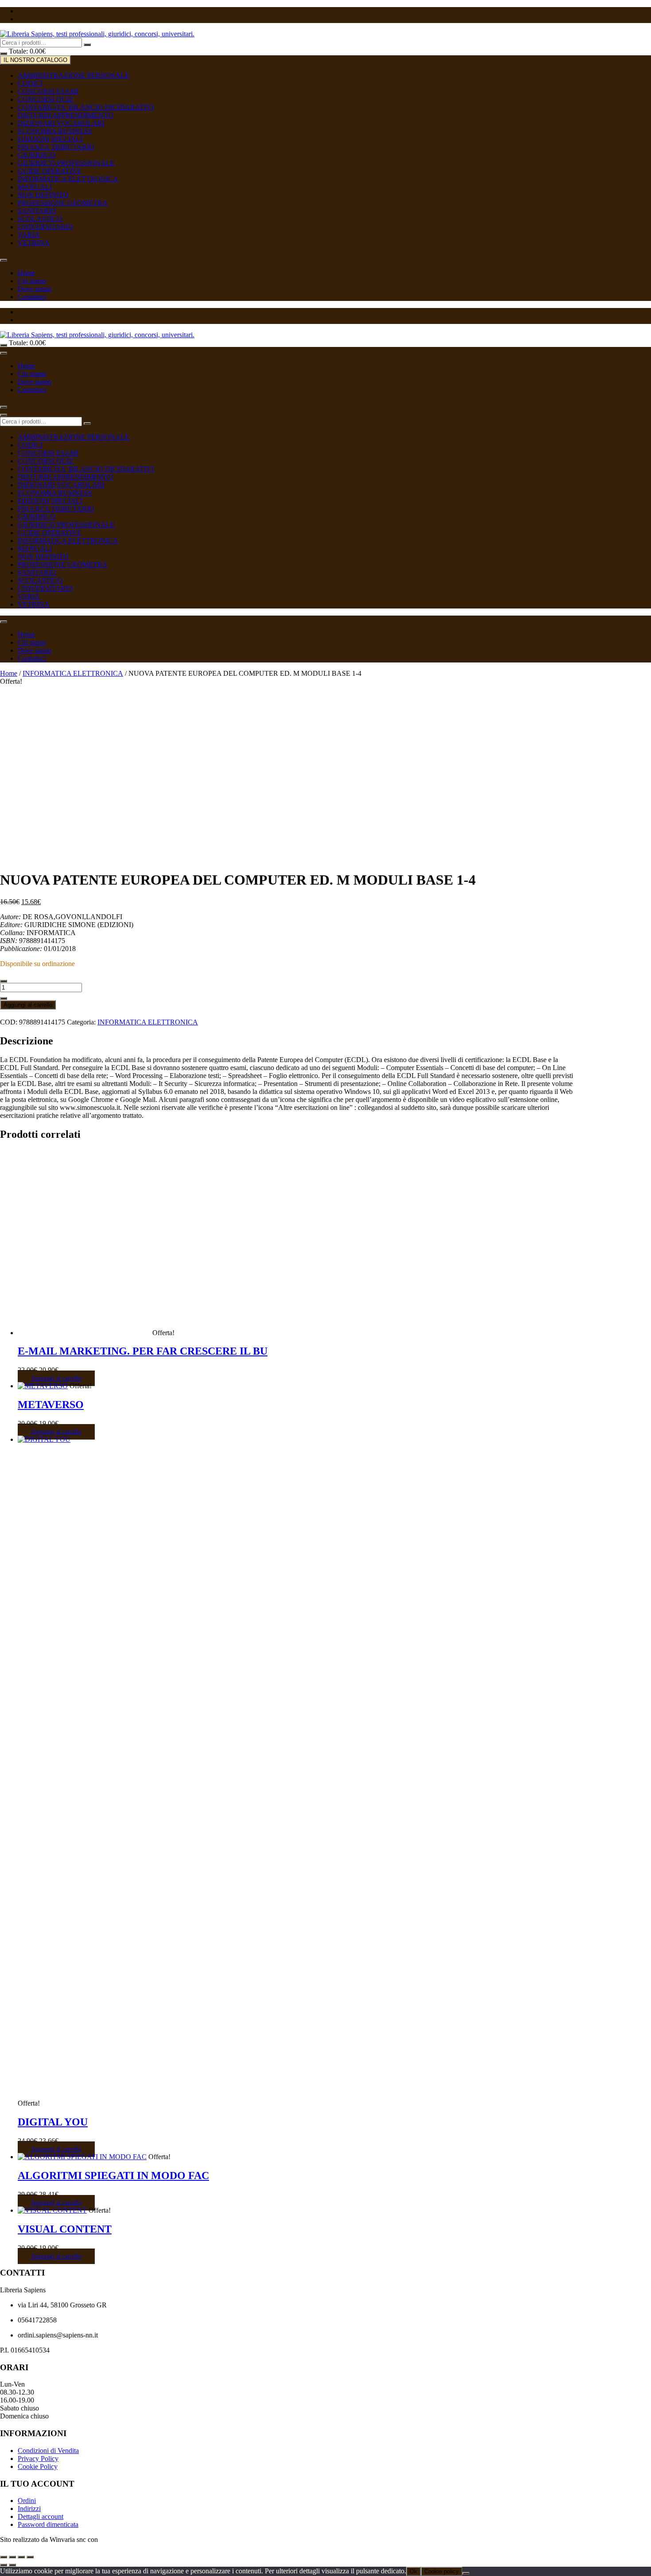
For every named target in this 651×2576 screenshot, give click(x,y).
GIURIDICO (37, 155)
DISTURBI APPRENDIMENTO (66, 115)
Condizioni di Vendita (48, 2451)
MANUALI (35, 187)
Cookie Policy (38, 2466)
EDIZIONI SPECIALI (50, 139)
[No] (466, 2573)
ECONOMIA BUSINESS (55, 131)
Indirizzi (29, 2509)
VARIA (29, 235)
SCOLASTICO (40, 219)
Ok (413, 2571)
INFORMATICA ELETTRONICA (68, 179)
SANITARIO (37, 211)
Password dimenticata (48, 2524)
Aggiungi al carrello (28, 1005)
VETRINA (34, 243)
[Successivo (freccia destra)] (12, 2565)
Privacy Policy (38, 2459)
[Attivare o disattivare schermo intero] (12, 2557)
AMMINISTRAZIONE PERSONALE (74, 75)
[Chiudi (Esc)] (30, 2557)
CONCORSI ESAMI (48, 91)
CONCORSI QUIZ (46, 99)
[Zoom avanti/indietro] (4, 2557)
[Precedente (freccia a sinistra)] (4, 2565)
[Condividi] (21, 2557)
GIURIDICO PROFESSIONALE (66, 163)
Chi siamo (32, 281)
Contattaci (32, 297)
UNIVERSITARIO (45, 227)
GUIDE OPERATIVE (50, 171)
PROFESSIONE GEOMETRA (63, 203)
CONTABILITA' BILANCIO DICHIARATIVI (86, 107)
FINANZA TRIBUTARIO (56, 147)
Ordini (27, 2501)
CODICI (30, 83)
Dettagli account (41, 2516)
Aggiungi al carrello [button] (56, 1378)
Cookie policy (442, 2571)
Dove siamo (35, 289)
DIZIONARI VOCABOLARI (61, 123)
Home (26, 273)
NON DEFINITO (43, 195)
